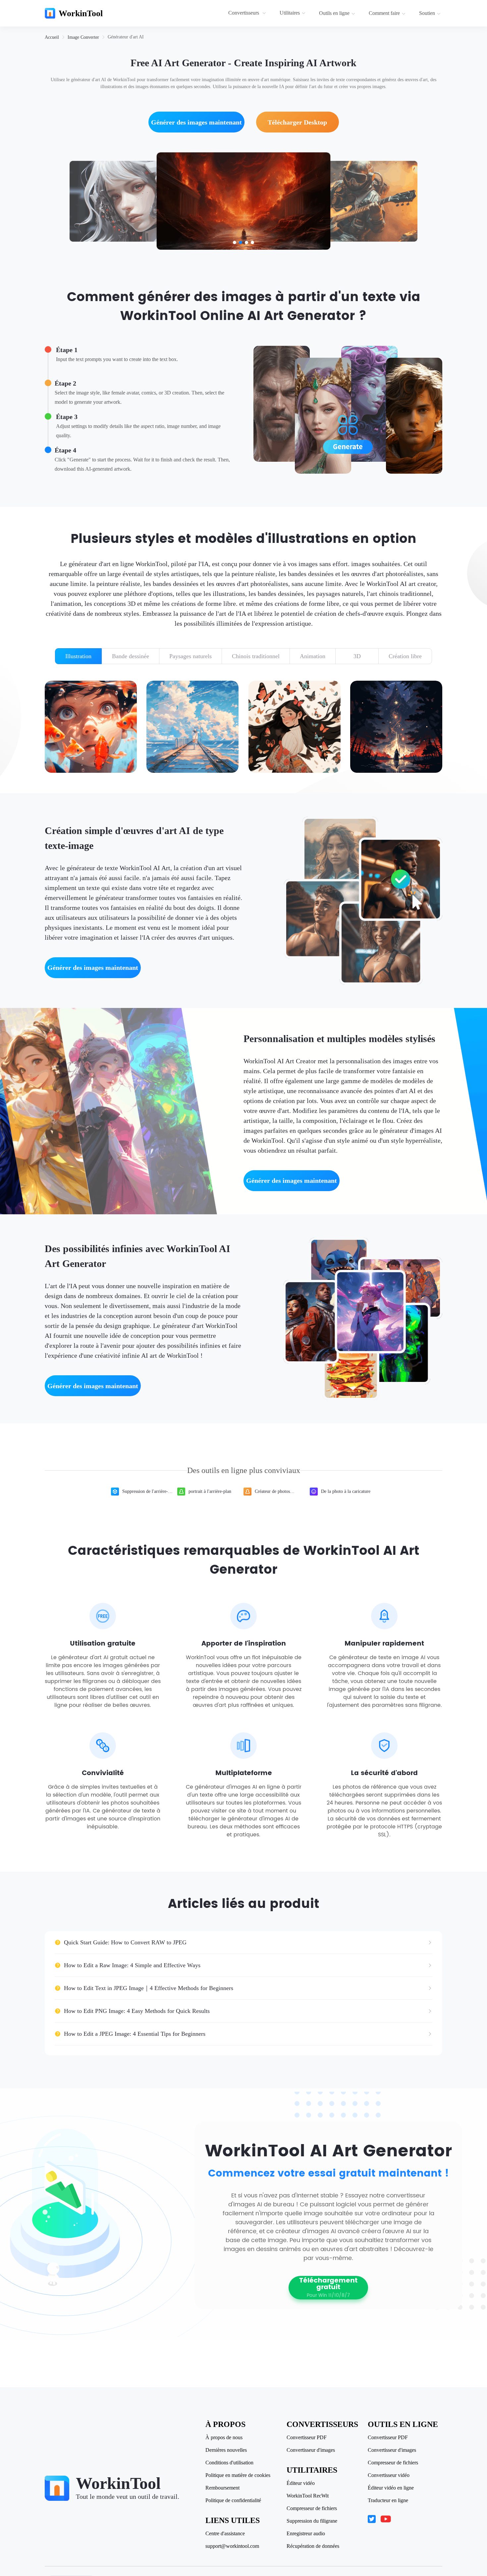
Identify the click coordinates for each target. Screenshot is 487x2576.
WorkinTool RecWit (308, 2496)
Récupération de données (313, 2546)
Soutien (427, 13)
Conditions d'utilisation (229, 2463)
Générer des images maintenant (196, 122)
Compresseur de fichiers (312, 2508)
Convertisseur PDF (307, 2438)
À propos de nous (224, 2438)
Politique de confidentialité (233, 2500)
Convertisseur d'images (311, 2450)
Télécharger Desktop (297, 122)
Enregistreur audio (306, 2534)
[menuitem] (248, 13)
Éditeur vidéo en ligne (391, 2488)
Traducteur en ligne (388, 2500)
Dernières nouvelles (226, 2450)
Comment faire (384, 13)
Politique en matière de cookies (238, 2475)
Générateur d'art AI (126, 37)
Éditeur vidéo (301, 2483)
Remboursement (222, 2488)
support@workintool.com (232, 2546)
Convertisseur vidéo (389, 2475)
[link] (52, 37)
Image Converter (83, 37)
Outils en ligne (334, 13)
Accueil (52, 37)
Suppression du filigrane (312, 2521)
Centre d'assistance (225, 2534)
